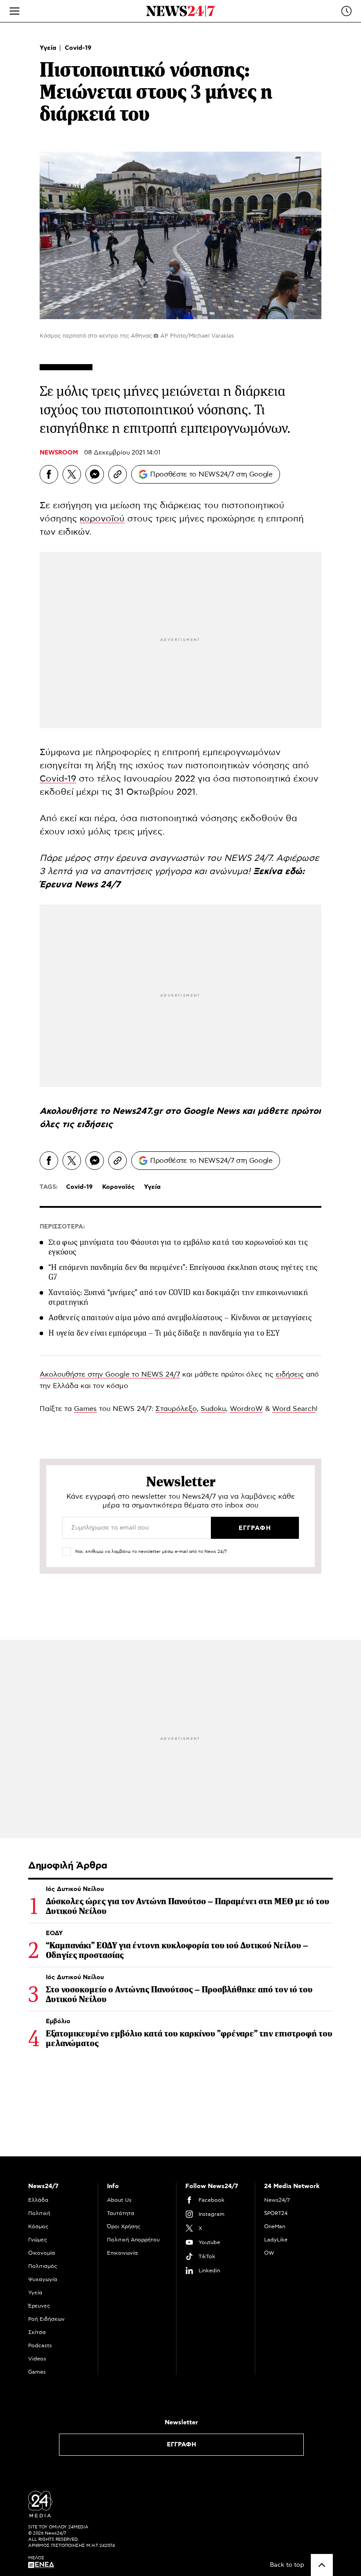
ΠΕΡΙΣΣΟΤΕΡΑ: (62, 1227)
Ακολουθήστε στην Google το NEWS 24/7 (110, 1374)
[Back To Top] (322, 2565)
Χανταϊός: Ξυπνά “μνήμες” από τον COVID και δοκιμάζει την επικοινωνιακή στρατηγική (178, 1297)
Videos (37, 2359)
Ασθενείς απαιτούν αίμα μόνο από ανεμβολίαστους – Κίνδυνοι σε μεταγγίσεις (180, 1318)
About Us (119, 2200)
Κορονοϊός (118, 1187)
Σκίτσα (37, 2332)
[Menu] (15, 11)
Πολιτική (39, 2213)
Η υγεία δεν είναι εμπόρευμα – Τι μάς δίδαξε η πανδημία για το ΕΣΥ (164, 1333)
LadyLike (276, 2240)
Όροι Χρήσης (124, 2226)
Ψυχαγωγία (43, 2279)
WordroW (246, 1409)
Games (85, 1409)
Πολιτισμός (43, 2266)
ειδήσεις (95, 1124)
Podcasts (40, 2345)
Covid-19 (78, 48)
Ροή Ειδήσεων (46, 2319)
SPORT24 (276, 2213)
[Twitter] (72, 474)
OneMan (275, 2226)
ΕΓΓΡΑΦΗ (182, 2445)
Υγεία (49, 48)
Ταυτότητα (121, 2213)
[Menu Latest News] (346, 11)
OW (269, 2253)
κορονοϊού (102, 519)
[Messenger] (95, 474)
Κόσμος (38, 2226)
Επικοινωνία (122, 2253)
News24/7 (277, 2200)
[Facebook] (49, 474)
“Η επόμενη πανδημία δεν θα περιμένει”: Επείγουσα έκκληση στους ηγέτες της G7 (183, 1272)
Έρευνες (39, 2306)
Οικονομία (42, 2253)
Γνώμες (38, 2240)
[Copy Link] (118, 474)
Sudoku (213, 1409)
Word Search (294, 1409)
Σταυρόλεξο (176, 1409)
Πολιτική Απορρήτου (133, 2240)
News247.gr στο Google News (177, 1111)
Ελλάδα (38, 2200)
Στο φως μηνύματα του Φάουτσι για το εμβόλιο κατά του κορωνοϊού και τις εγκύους (178, 1247)
